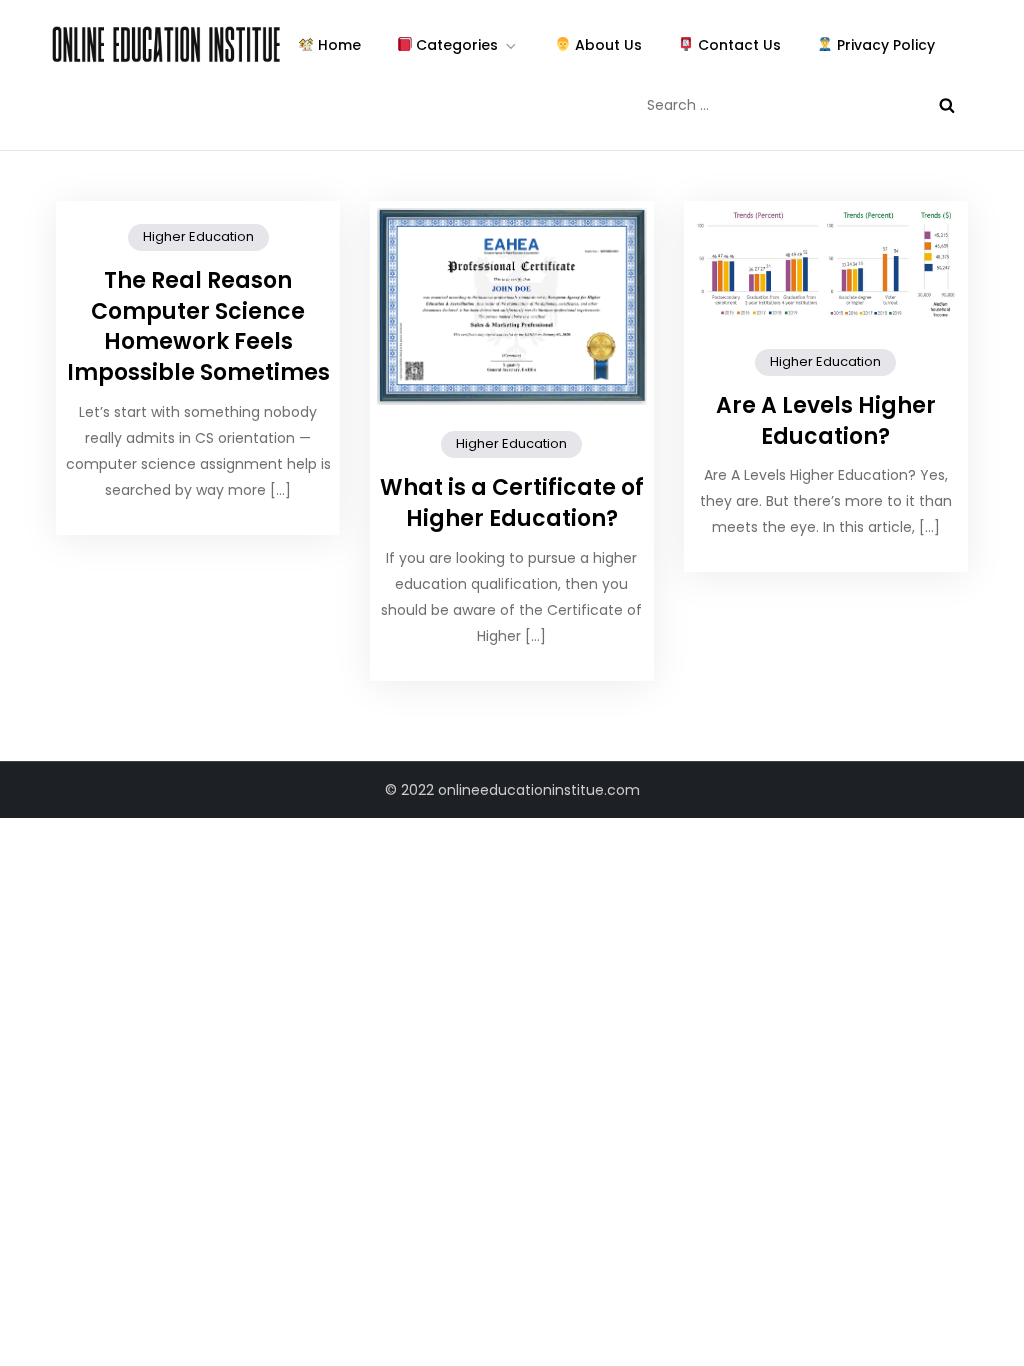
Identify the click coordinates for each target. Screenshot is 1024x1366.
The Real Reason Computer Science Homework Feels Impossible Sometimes (198, 326)
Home (337, 45)
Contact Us (737, 45)
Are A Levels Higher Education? (826, 421)
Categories (455, 45)
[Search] (947, 105)
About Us (606, 45)
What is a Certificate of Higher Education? (512, 503)
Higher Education (198, 236)
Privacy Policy (884, 45)
